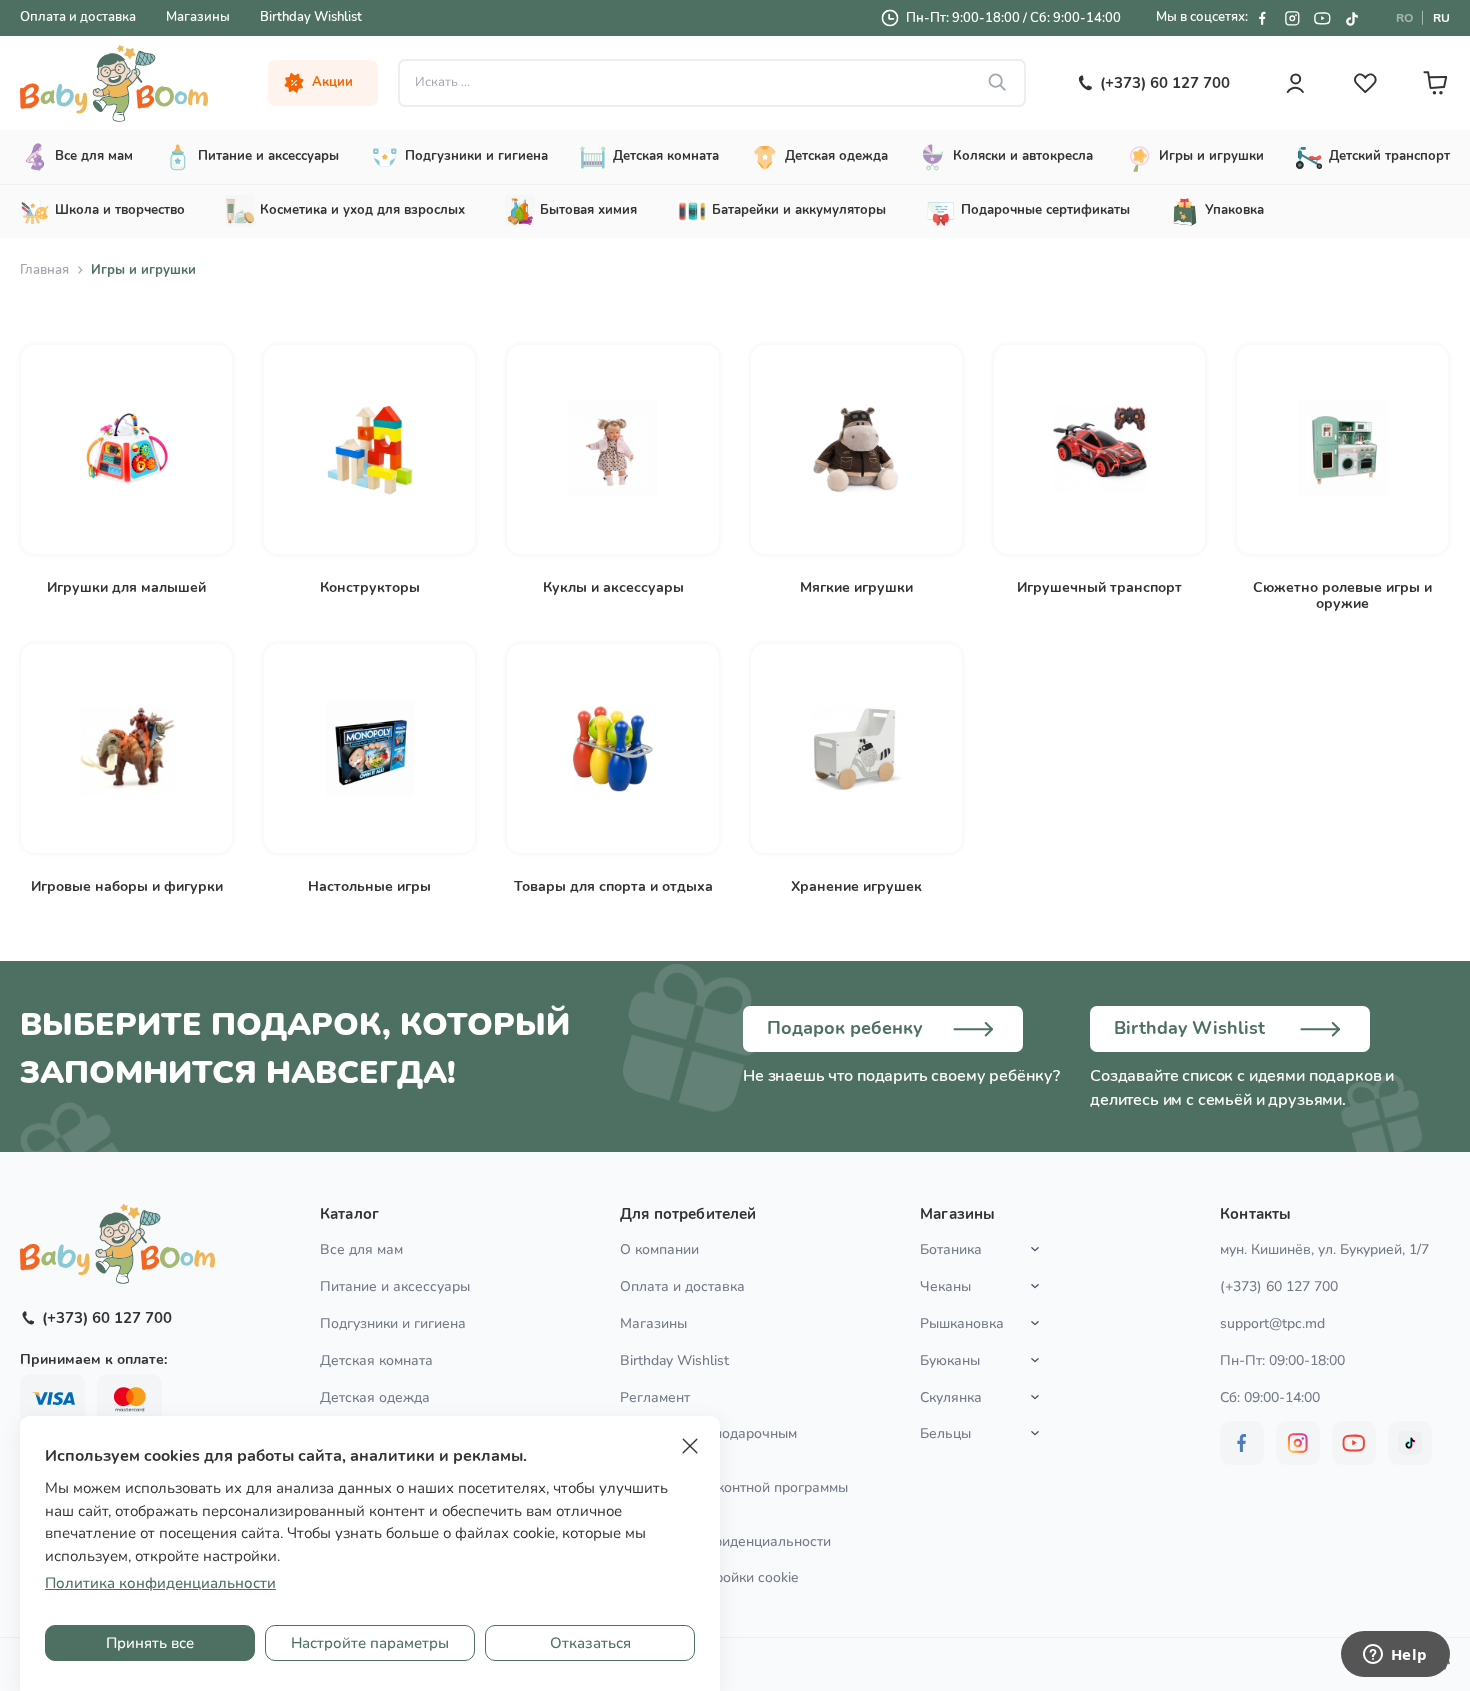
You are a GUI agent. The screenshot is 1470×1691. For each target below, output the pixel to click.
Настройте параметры (370, 1643)
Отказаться (590, 1643)
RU (1441, 18)
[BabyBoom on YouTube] (1322, 18)
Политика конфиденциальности (725, 1541)
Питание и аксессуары (395, 1286)
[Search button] (998, 83)
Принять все (150, 1643)
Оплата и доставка (78, 17)
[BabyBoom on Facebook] (1262, 18)
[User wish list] (1365, 83)
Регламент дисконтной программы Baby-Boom (734, 1496)
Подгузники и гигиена (393, 1323)
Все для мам (361, 1249)
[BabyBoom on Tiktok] (1352, 18)
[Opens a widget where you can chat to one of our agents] (1395, 1656)
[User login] (1295, 83)
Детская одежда (375, 1397)
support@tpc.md (1272, 1323)
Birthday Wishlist (311, 17)
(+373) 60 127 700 (1279, 1286)
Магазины (198, 17)
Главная (44, 270)
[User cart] (1435, 83)
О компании (659, 1249)
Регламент (655, 1397)
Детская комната (376, 1360)
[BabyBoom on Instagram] (1292, 18)
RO (1404, 18)
